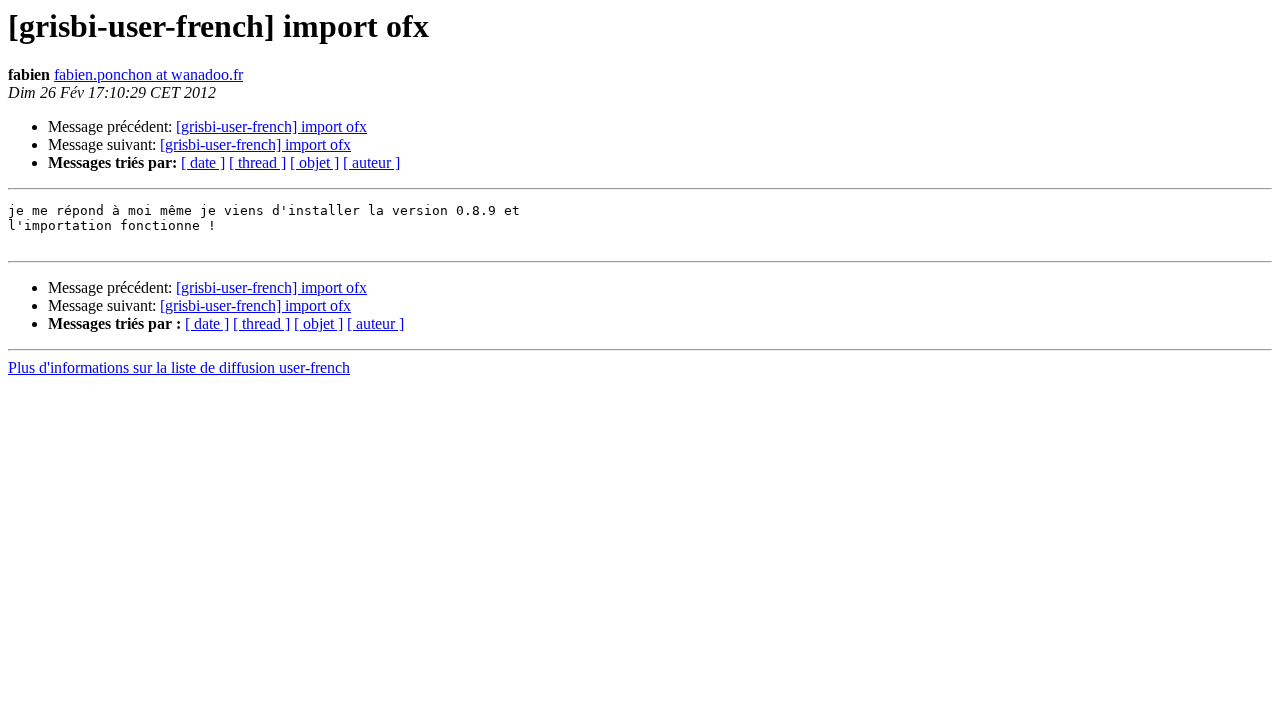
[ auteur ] (371, 162)
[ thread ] (257, 162)
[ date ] (203, 162)
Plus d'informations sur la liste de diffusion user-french (179, 367)
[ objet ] (314, 162)
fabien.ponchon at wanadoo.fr (148, 74)
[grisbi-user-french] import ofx (271, 126)
